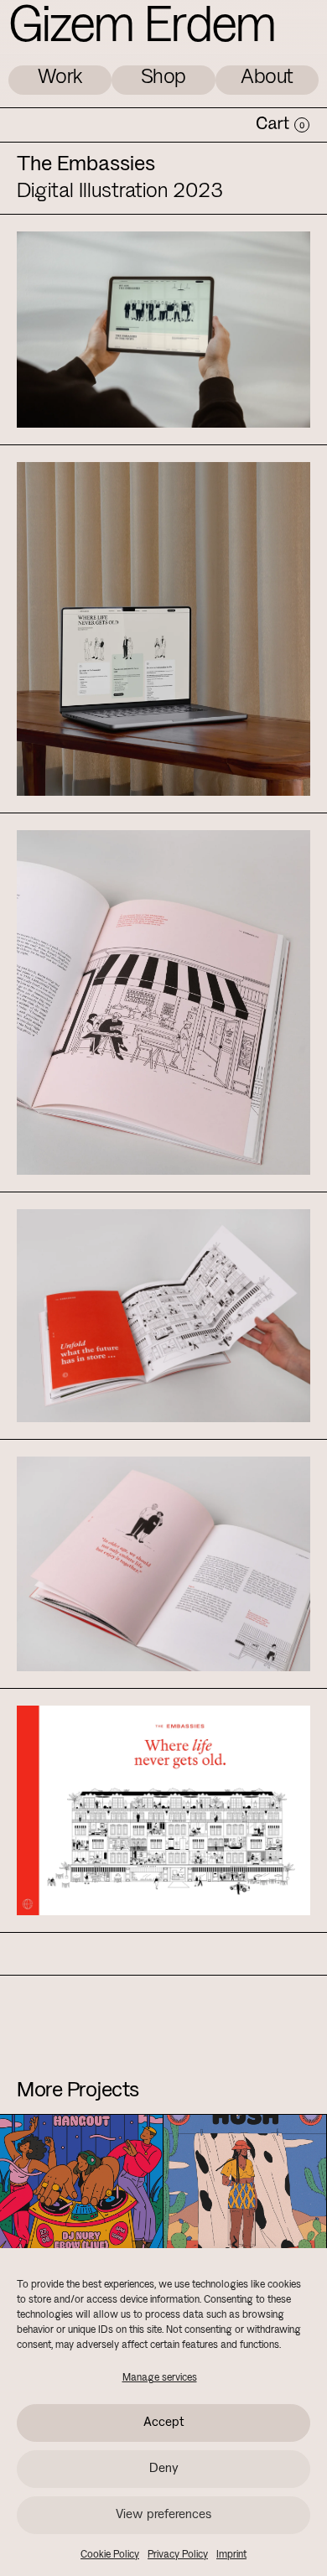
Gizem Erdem (142, 28)
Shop (163, 78)
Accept (164, 2423)
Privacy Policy (178, 2555)
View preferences (163, 2515)
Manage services (160, 2378)
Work (60, 78)
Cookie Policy (110, 2555)
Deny (164, 2469)
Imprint (231, 2555)
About (267, 78)
